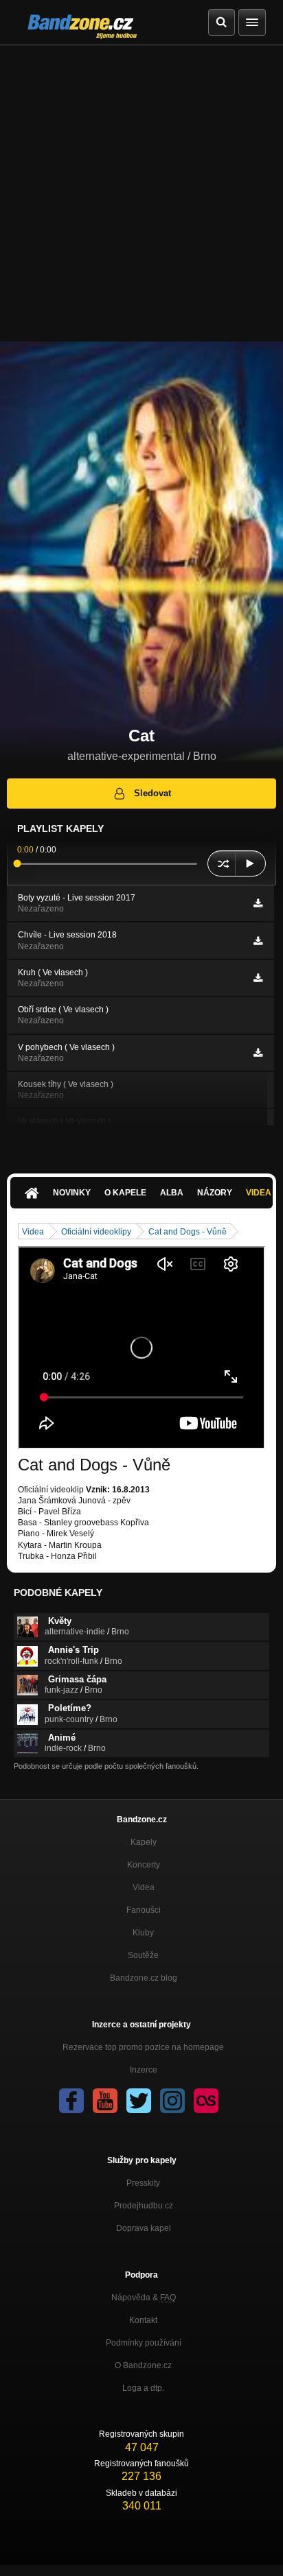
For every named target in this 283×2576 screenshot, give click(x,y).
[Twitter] (139, 2101)
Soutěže (143, 1955)
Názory (215, 1193)
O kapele (125, 1193)
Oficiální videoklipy (96, 1232)
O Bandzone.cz (143, 2365)
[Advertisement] (141, 193)
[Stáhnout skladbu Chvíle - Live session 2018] (258, 941)
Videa (33, 1232)
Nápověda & (144, 2298)
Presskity (143, 2183)
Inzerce (144, 2070)
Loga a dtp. (143, 2388)
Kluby (143, 1933)
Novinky (72, 1193)
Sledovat (152, 793)
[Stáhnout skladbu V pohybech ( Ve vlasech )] (258, 1053)
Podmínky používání (144, 2343)
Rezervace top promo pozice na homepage (143, 2047)
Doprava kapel (144, 2228)
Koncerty (144, 1865)
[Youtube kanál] (105, 2101)
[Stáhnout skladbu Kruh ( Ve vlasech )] (258, 978)
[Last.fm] (206, 2101)
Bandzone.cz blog (144, 1978)
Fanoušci (144, 1910)
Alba (172, 1193)
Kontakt (143, 2320)
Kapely (144, 1842)
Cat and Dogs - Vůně (188, 1232)
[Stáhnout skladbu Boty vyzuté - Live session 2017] (258, 903)
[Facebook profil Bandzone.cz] (71, 2101)
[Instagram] (172, 2101)
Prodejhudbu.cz (144, 2206)
